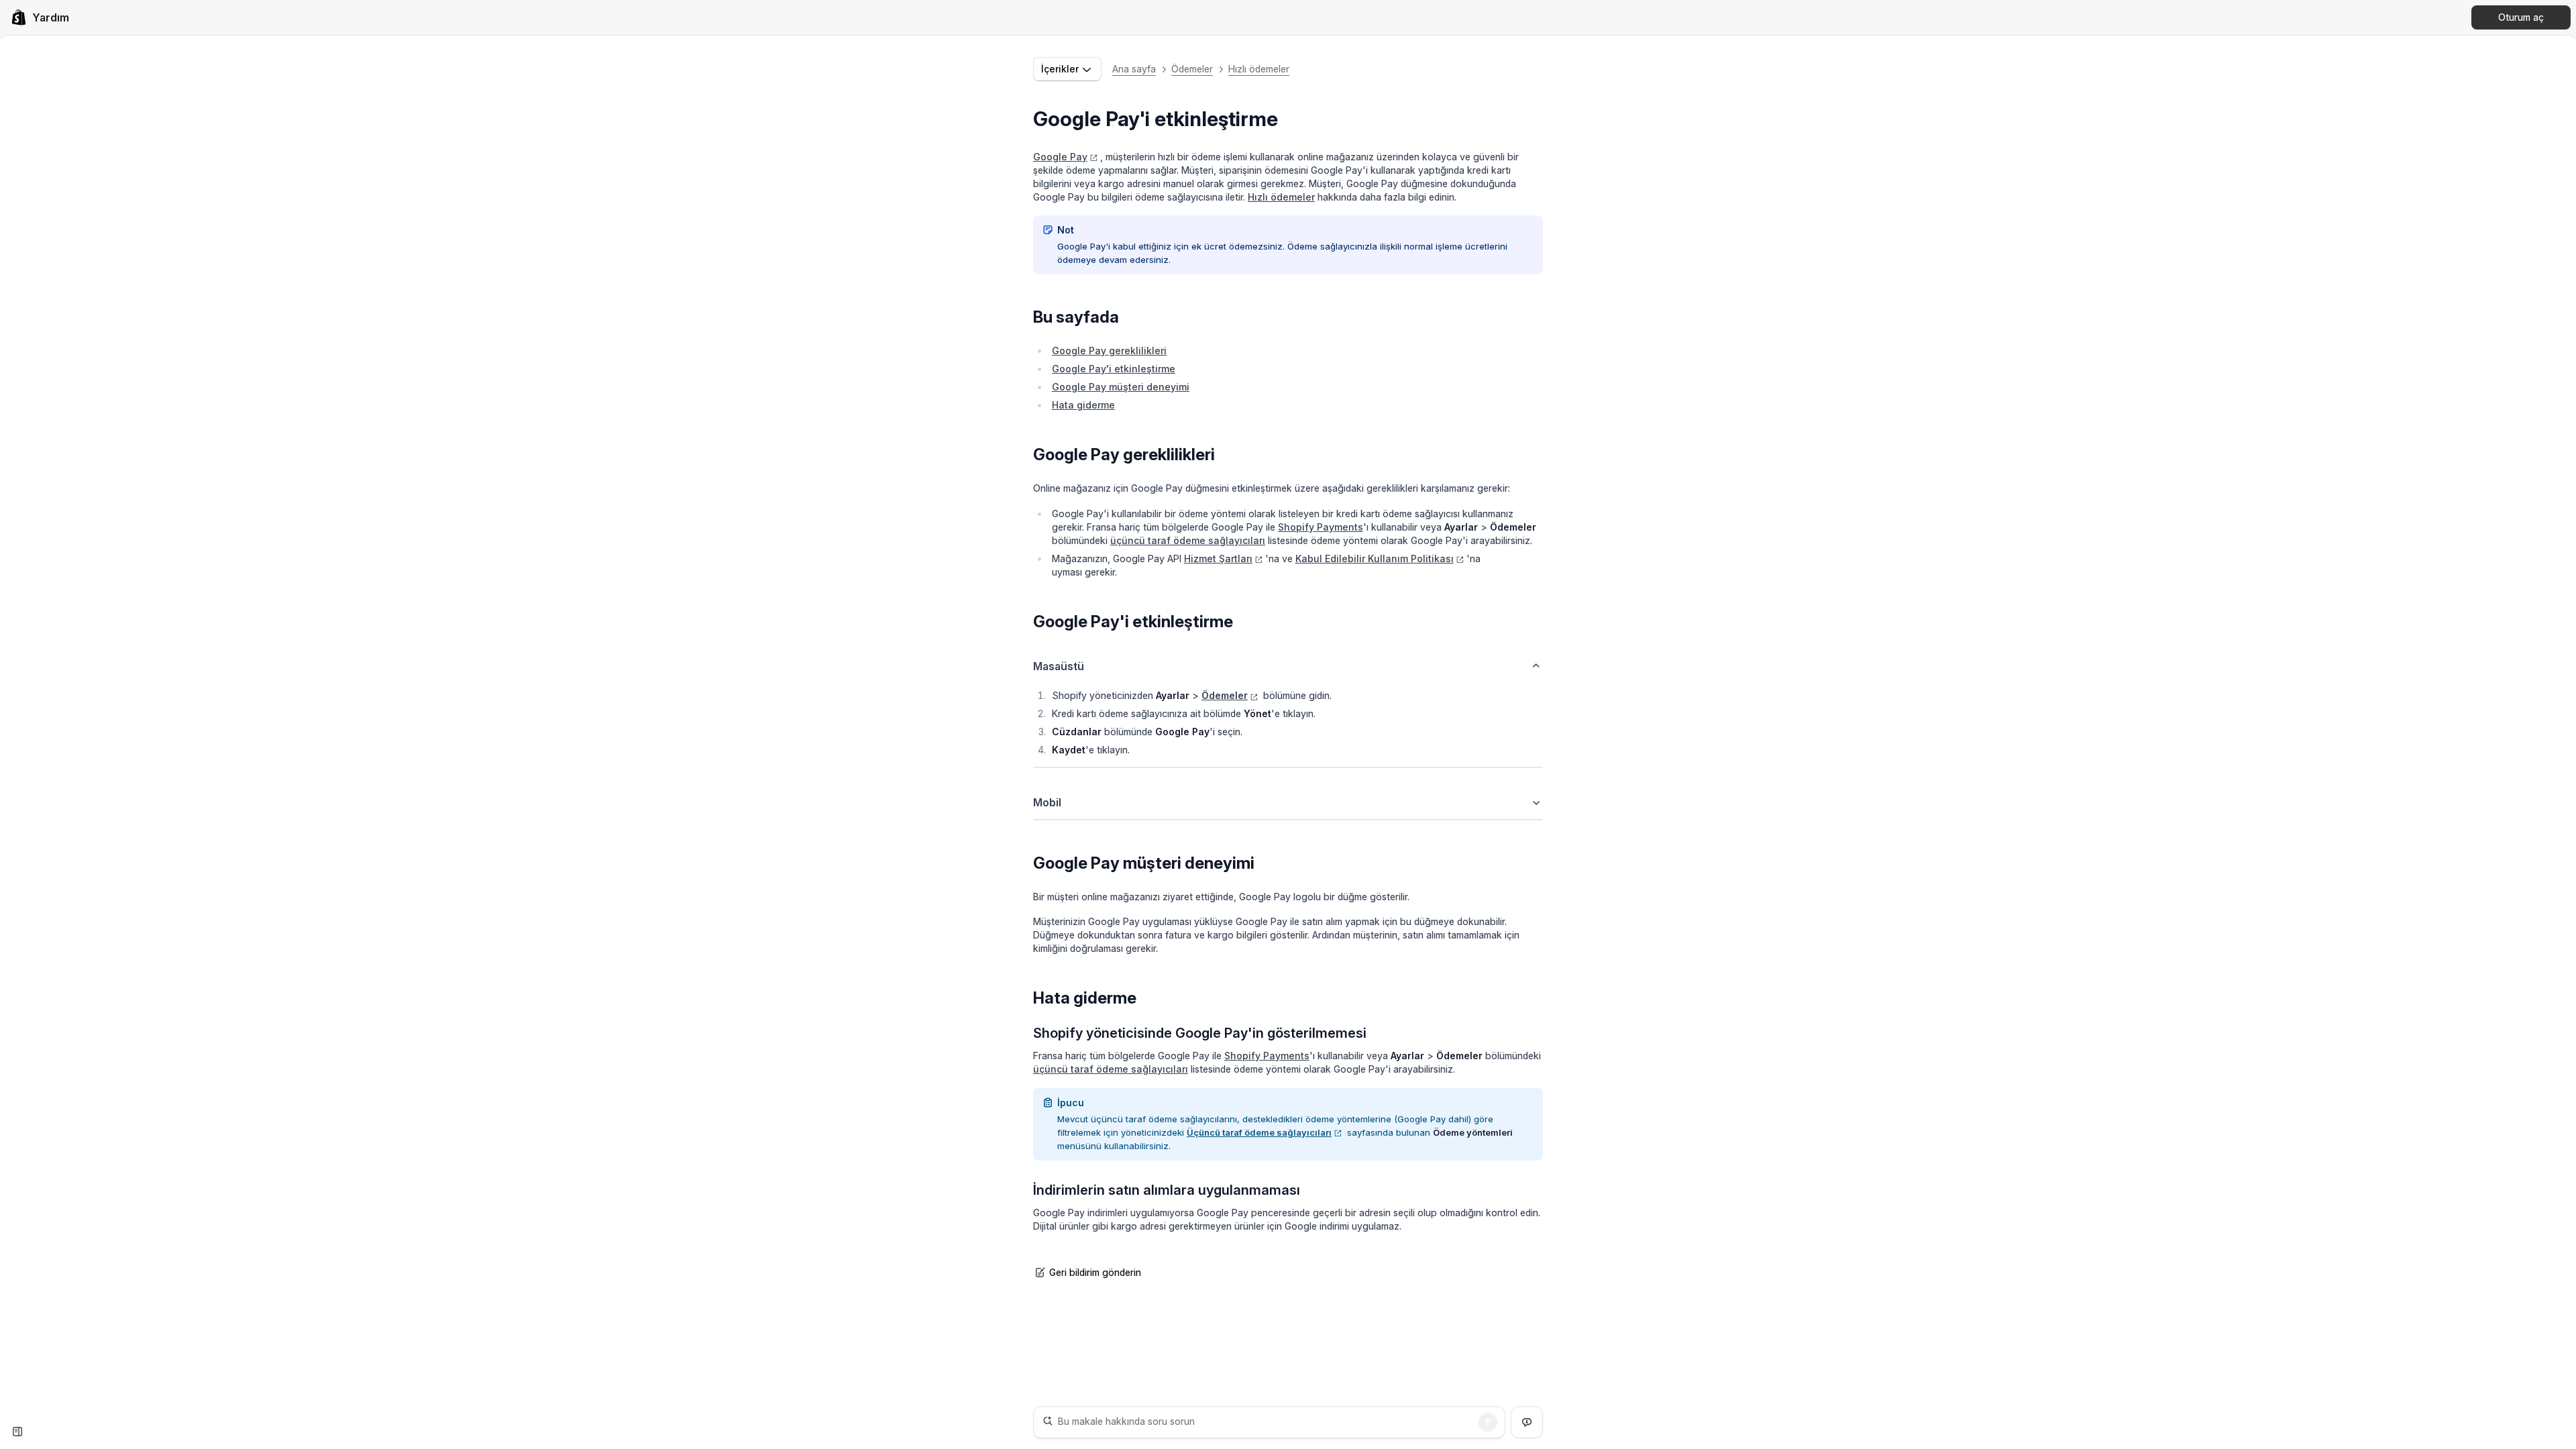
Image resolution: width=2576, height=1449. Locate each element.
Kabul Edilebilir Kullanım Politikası (1375, 558)
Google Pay (1060, 157)
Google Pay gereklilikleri (1109, 351)
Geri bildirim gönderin (1095, 1272)
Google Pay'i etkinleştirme (1114, 369)
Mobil (1047, 802)
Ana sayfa (1134, 69)
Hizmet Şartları (1218, 558)
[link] (40, 17)
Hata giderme (1083, 405)
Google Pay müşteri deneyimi (1121, 387)
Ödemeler (1192, 69)
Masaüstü (1059, 666)
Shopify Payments (1321, 527)
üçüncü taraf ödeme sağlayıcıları (1188, 540)
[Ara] (1488, 1422)
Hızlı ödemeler (1259, 69)
